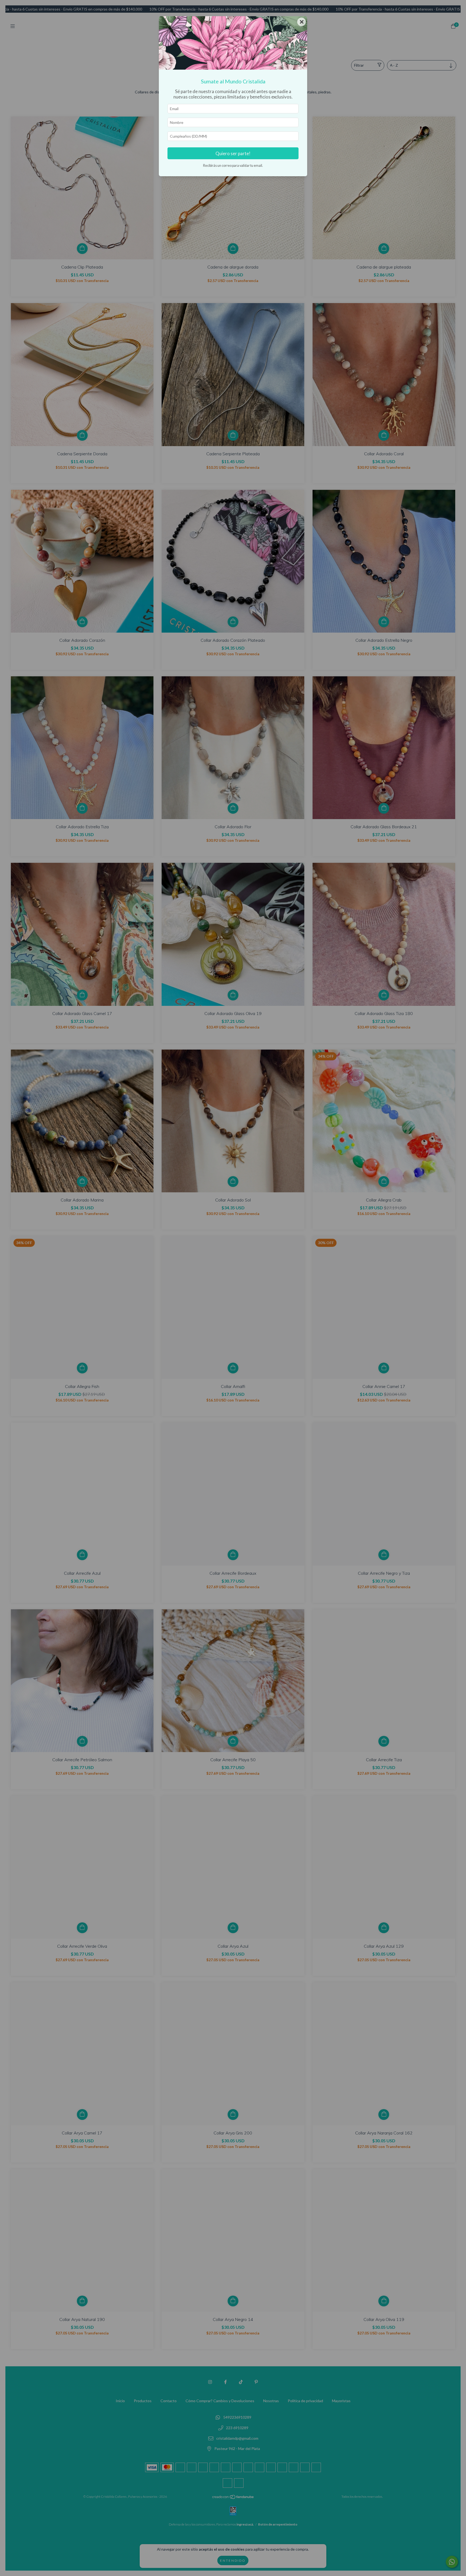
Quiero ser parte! (233, 153)
